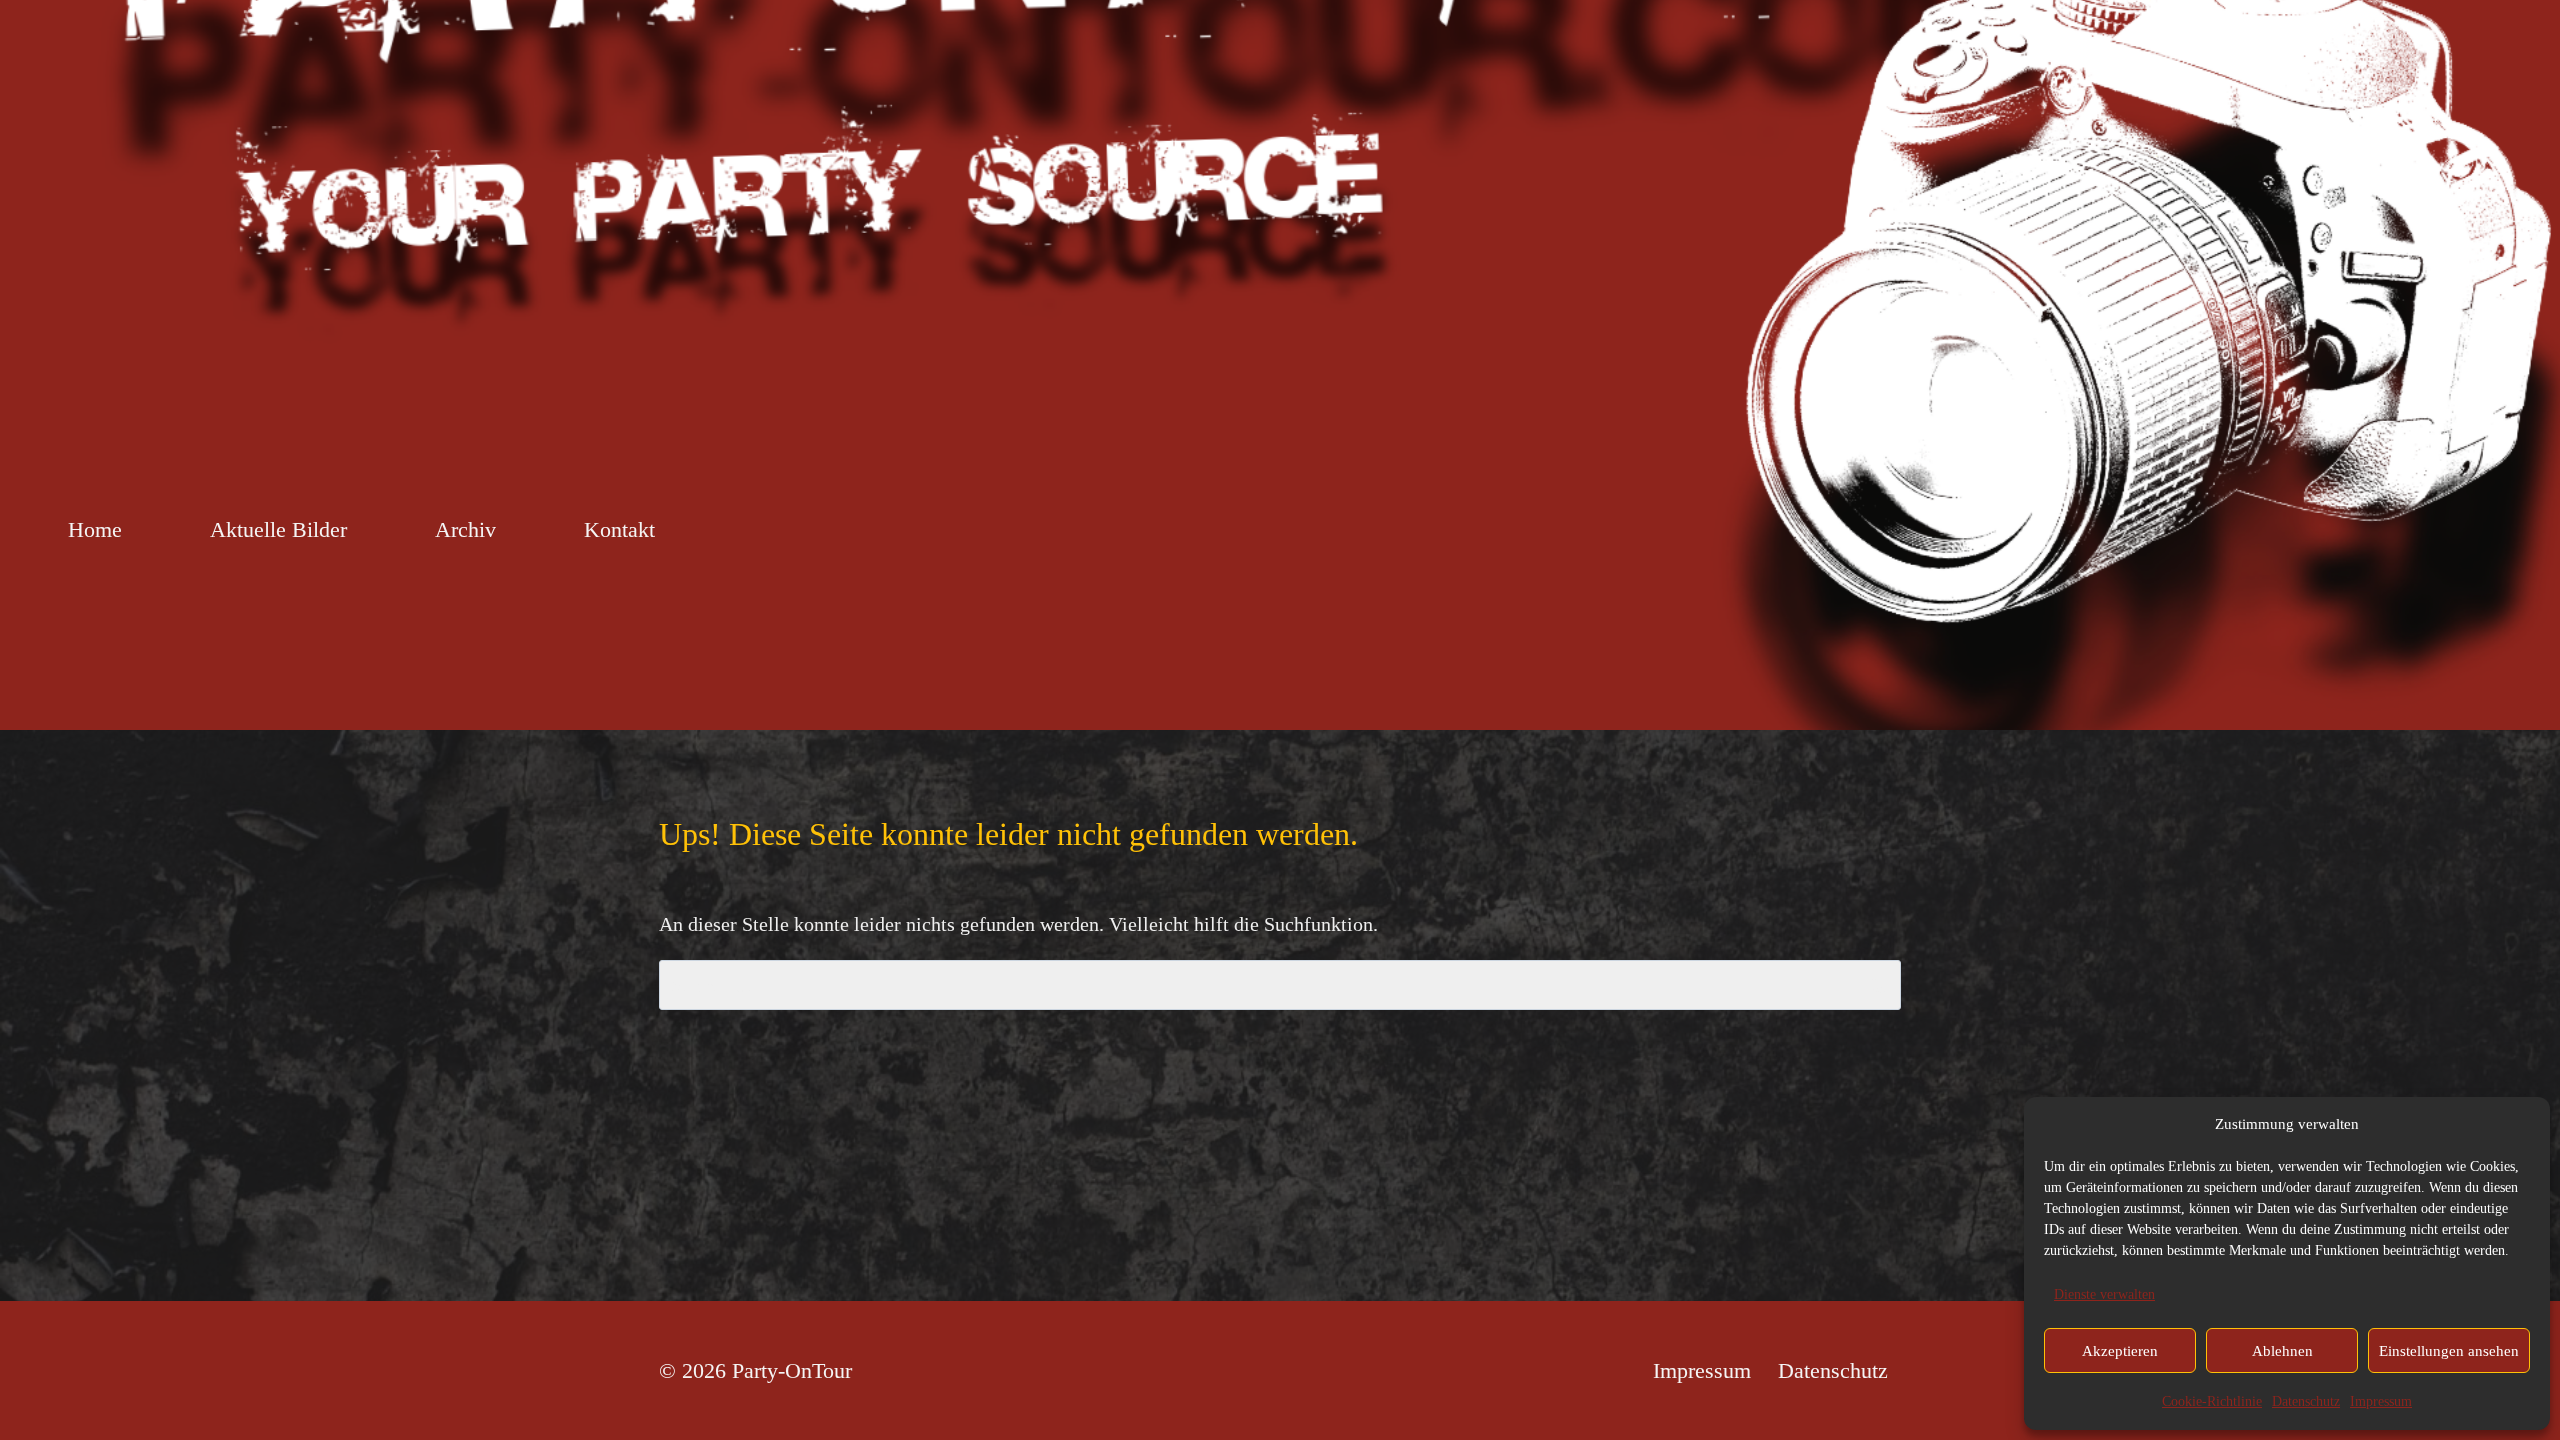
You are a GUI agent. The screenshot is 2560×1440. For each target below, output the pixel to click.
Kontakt (619, 529)
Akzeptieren (2120, 1351)
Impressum (2381, 1401)
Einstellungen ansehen (2449, 1351)
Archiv (465, 529)
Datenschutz (2306, 1401)
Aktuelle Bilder (278, 529)
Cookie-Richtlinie (2212, 1401)
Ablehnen (2282, 1351)
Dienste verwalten (2104, 1294)
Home (95, 529)
